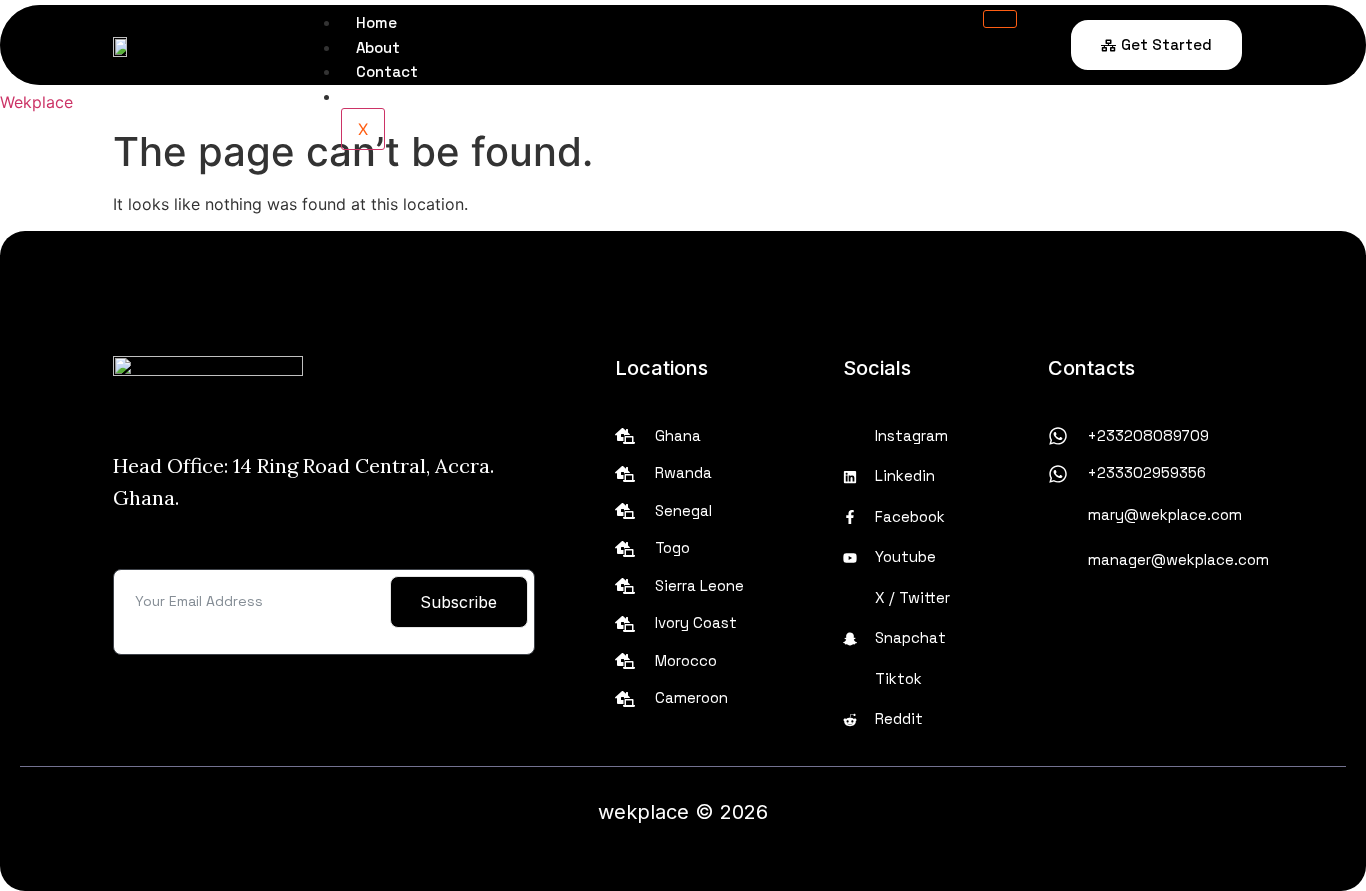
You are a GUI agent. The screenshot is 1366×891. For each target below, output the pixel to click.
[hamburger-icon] (1000, 19)
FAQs (373, 96)
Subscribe (458, 602)
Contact (387, 71)
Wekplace (36, 102)
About (378, 47)
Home (376, 22)
